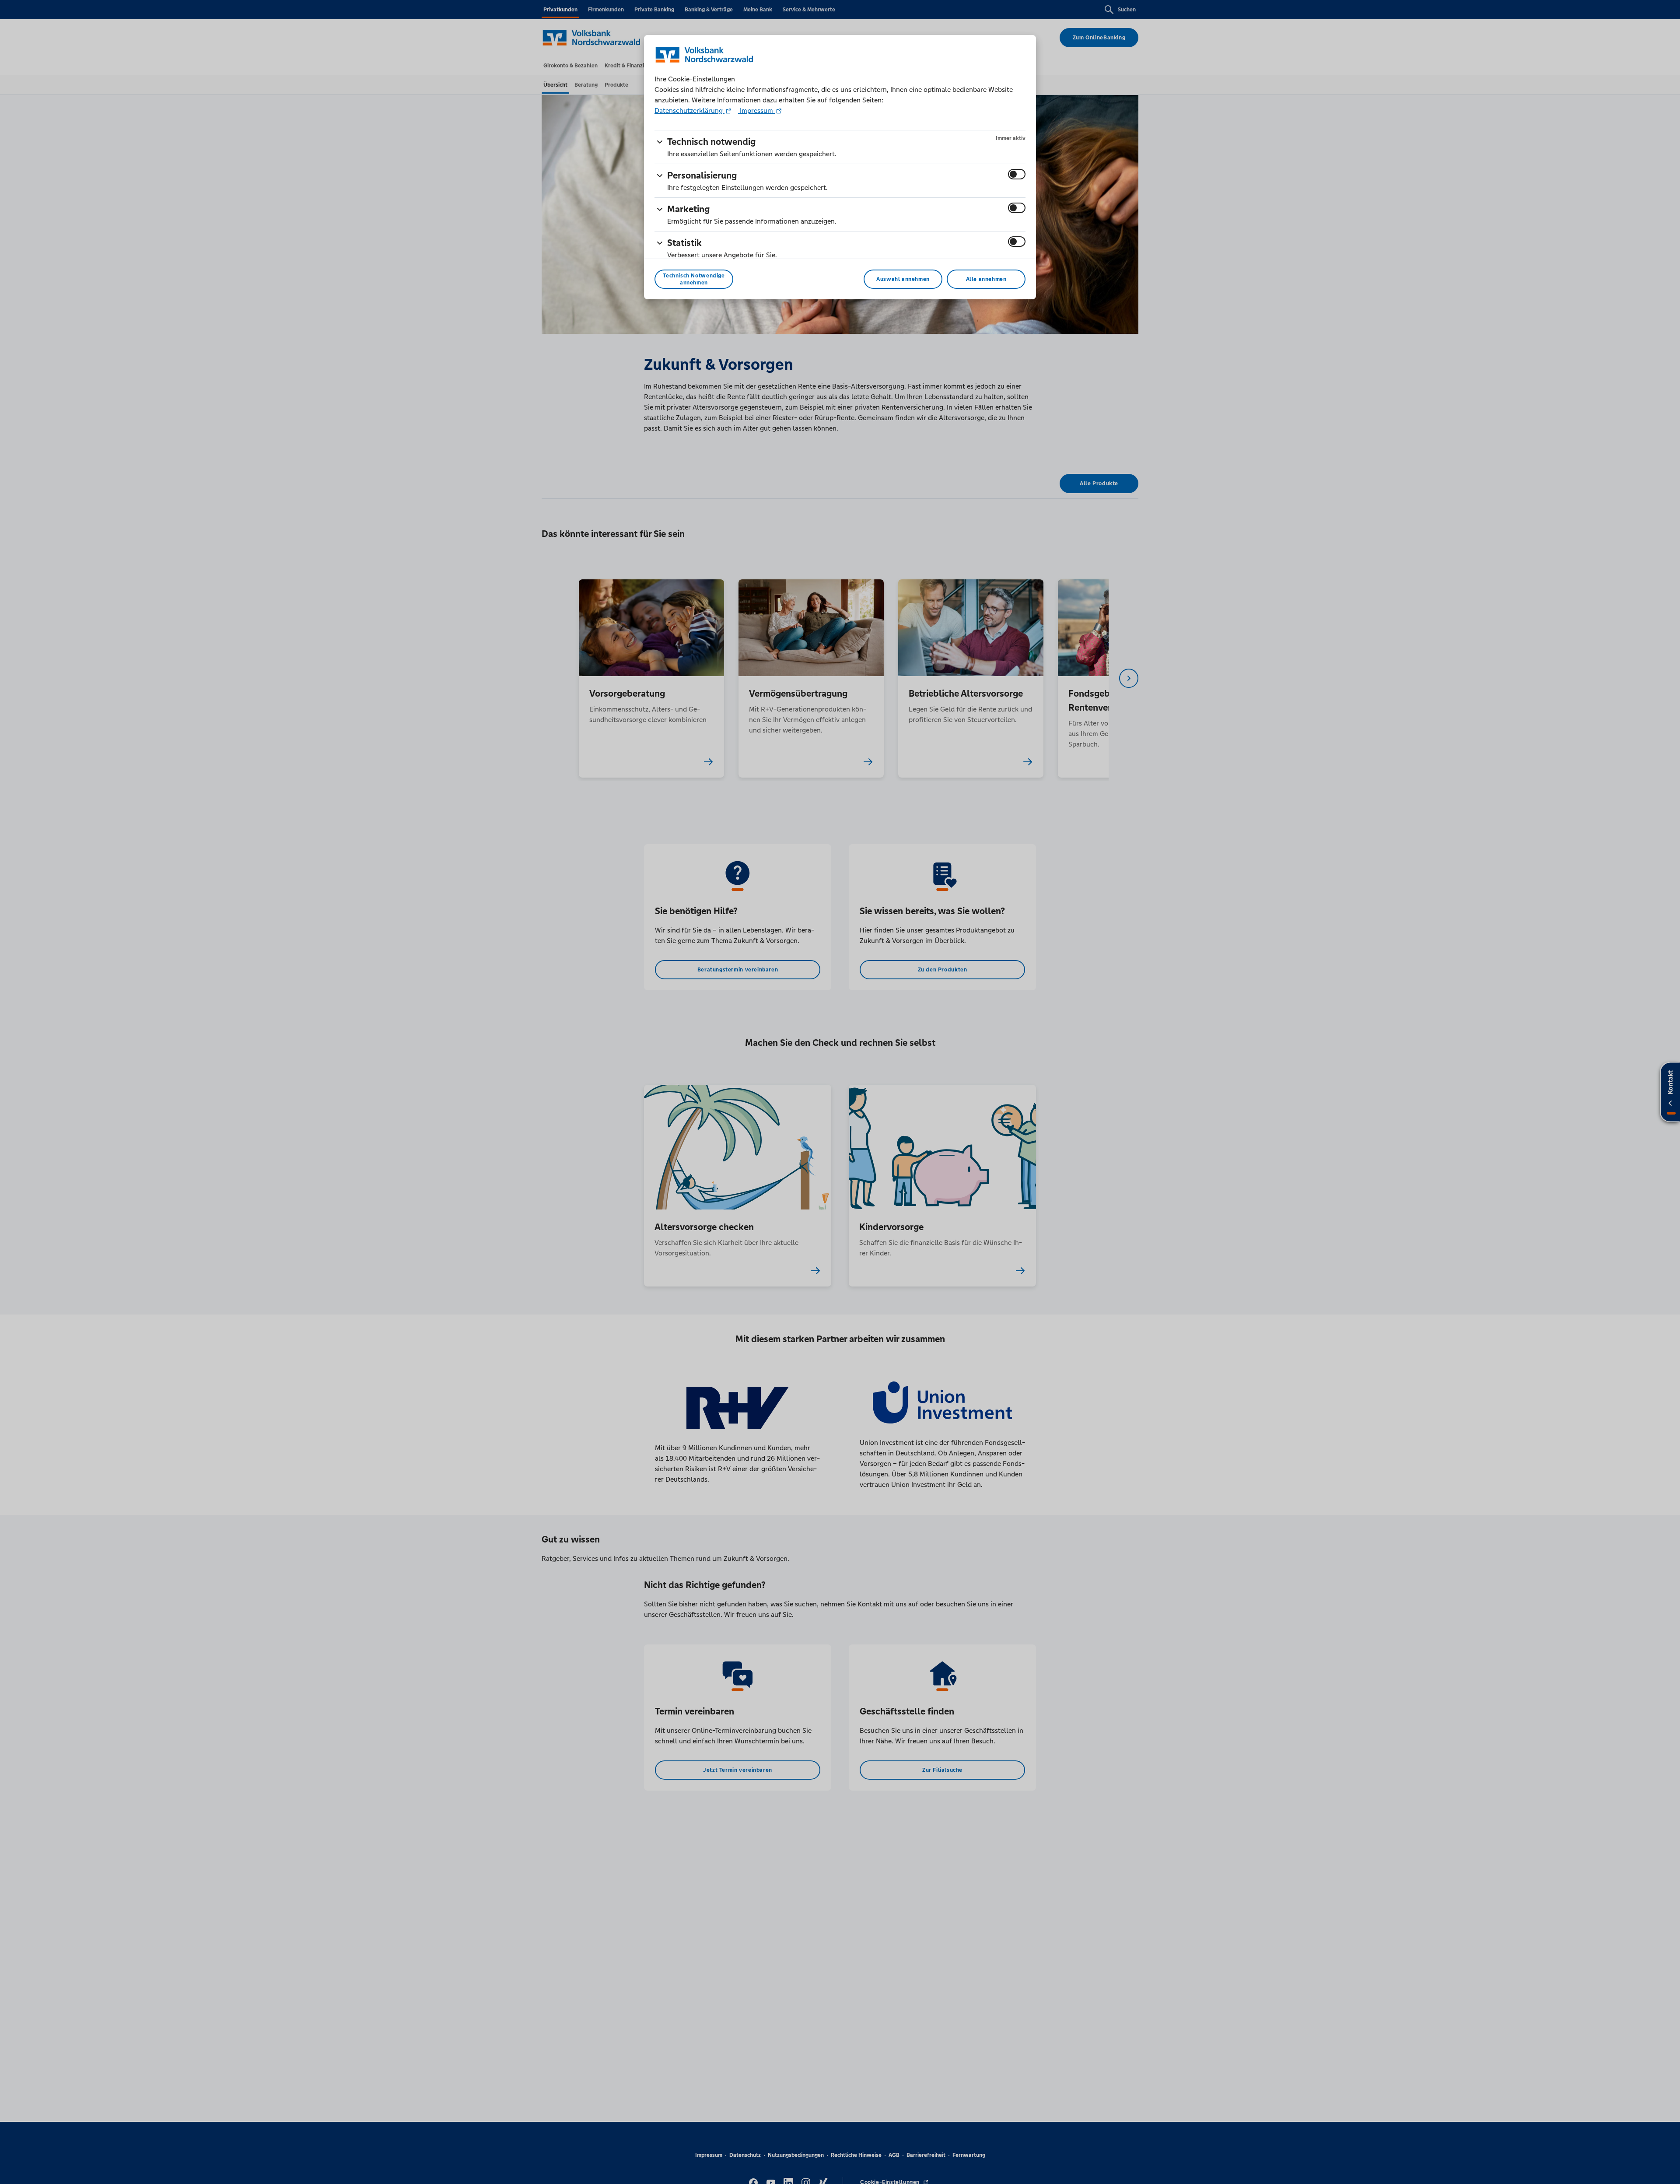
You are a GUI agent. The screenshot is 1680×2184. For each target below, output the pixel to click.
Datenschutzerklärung (689, 110)
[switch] (1017, 174)
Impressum (756, 110)
